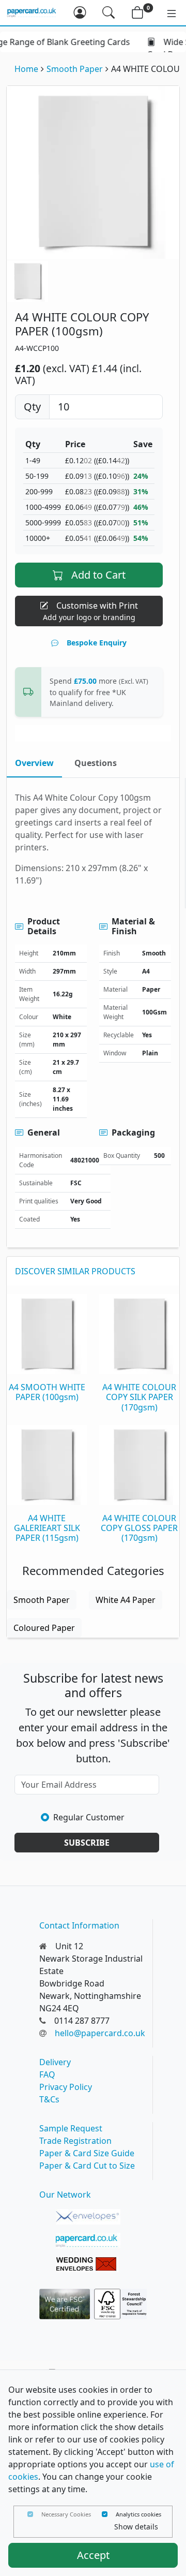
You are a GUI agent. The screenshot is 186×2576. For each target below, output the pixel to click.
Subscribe (87, 1843)
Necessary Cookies (66, 2514)
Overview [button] (34, 763)
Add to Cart (98, 575)
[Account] (80, 12)
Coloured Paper (44, 1628)
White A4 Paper (126, 1600)
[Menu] (166, 12)
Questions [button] (96, 763)
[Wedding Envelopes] (88, 2264)
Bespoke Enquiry (97, 643)
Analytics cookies (138, 2514)
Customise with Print (91, 611)
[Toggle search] (109, 12)
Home (26, 69)
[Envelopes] (88, 2217)
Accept (93, 2555)
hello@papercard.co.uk (100, 2033)
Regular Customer (89, 1817)
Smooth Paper (75, 69)
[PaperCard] (88, 2241)
